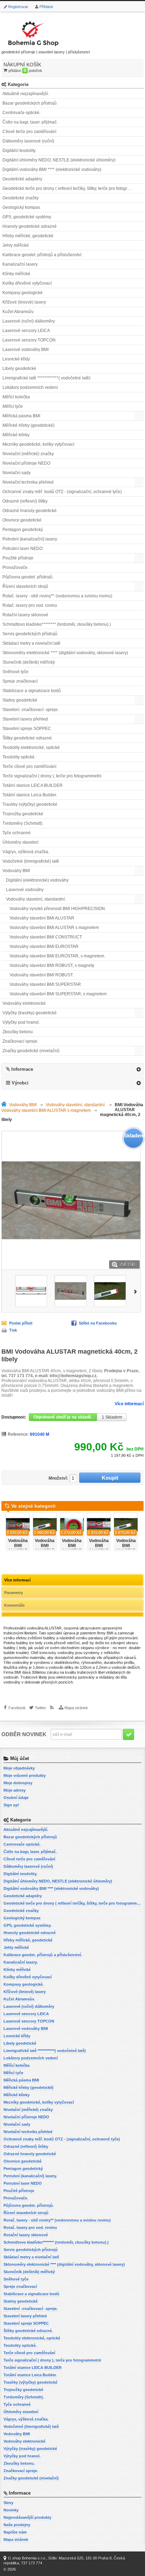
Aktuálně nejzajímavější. (26, 94)
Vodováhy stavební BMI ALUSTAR (42, 918)
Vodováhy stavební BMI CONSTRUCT (46, 937)
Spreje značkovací (20, 681)
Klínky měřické (16, 274)
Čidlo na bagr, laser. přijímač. (30, 122)
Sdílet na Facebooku (98, 1323)
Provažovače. (15, 567)
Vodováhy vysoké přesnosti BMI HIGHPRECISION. (58, 909)
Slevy (8, 2503)
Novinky (11, 2510)
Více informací (129, 1404)
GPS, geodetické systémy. (27, 217)
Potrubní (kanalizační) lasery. (30, 539)
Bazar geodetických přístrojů (30, 103)
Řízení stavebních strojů (25, 586)
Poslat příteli (21, 1323)
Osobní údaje (16, 1798)
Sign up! (11, 1805)
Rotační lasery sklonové (25, 615)
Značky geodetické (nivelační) (31, 1051)
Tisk (13, 1330)
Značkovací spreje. (20, 1041)
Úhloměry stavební (20, 842)
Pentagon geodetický (23, 530)
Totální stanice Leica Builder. (30, 795)
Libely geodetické (19, 369)
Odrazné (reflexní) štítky (25, 501)
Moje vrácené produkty (25, 1775)
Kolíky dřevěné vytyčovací (27, 283)
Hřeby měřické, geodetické (28, 236)
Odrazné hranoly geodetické (30, 511)
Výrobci (20, 1083)
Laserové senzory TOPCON (29, 340)
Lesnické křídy (16, 359)
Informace (22, 1069)
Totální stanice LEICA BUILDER (33, 785)
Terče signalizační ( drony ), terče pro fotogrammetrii (52, 776)
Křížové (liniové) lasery (24, 302)
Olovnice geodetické (22, 520)
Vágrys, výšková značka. (26, 852)
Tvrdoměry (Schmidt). (23, 823)
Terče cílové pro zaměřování (29, 766)
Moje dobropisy (18, 1783)
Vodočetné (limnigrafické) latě (31, 861)
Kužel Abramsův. (18, 312)
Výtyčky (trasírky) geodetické (30, 1013)
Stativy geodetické (20, 700)
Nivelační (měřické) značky (28, 454)
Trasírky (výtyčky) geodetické (30, 804)
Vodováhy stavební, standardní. (36, 899)
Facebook (17, 1708)
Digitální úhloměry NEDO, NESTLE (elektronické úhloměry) (59, 160)
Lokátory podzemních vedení (30, 387)
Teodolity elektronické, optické (31, 748)
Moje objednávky (19, 1768)
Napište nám (15, 2532)
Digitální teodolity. (19, 151)
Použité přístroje (18, 558)
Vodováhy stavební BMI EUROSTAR (44, 947)
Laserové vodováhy (25, 890)
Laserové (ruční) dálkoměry (29, 321)
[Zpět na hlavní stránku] (5, 1105)
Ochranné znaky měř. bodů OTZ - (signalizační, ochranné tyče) (62, 492)
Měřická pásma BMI (21, 416)
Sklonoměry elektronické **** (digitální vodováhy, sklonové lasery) (65, 653)
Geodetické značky (21, 198)
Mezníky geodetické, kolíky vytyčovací (38, 444)
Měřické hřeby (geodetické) (29, 425)
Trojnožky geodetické (23, 814)
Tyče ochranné (17, 833)
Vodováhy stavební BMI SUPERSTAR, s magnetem (58, 994)
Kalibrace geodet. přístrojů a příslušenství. (42, 255)
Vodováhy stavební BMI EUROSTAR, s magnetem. (57, 956)
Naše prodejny (17, 2525)
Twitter (40, 1708)
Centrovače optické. (21, 113)
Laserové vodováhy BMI (26, 350)
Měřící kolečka (16, 397)
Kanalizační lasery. (20, 264)
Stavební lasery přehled (25, 719)
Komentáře (14, 1605)
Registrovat (18, 7)
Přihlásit (46, 7)
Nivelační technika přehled (28, 482)
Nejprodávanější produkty (27, 2517)
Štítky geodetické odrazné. (28, 738)
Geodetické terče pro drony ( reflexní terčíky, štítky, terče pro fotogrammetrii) (73, 188)
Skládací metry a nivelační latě (31, 643)
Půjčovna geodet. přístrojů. (28, 577)
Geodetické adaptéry (22, 179)
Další (137, 1291)
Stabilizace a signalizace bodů (32, 691)
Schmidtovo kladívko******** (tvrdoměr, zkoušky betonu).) (57, 624)
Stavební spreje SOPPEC (27, 729)
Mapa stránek (76, 1708)
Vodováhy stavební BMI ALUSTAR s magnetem (54, 928)
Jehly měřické (16, 245)
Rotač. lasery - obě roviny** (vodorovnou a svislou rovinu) (57, 596)
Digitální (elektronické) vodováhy (37, 880)
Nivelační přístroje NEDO (26, 463)
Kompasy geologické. (23, 293)
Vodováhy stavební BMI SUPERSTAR (45, 984)
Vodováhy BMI (16, 871)
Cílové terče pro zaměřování (29, 132)
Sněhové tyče (15, 672)
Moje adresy (15, 1790)
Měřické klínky (16, 435)
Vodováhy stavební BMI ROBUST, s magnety (52, 965)
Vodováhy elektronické (24, 1003)
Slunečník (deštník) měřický (29, 662)
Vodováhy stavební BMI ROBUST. (42, 975)
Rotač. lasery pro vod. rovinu (30, 605)
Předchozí (5, 1291)
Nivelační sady (17, 473)
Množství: (58, 1478)
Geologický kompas (21, 207)
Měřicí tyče (13, 406)
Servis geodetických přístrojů (30, 634)
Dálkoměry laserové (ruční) (28, 141)
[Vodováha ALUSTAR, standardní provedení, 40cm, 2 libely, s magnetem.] (31, 1291)
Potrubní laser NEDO (23, 549)
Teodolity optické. (19, 757)
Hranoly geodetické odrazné (30, 226)
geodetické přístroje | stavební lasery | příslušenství (46, 52)
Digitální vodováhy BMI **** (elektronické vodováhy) (52, 170)
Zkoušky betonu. (18, 1032)
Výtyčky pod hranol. (21, 1022)
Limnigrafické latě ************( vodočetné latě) (46, 378)
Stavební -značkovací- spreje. (31, 710)
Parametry (14, 1593)
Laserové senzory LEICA (26, 331)
